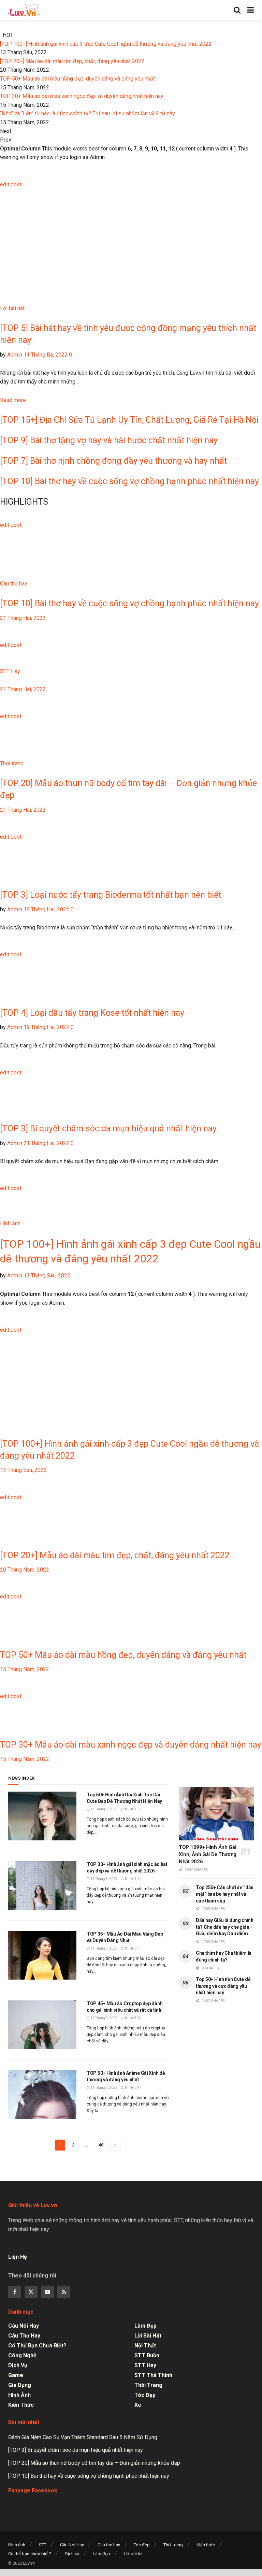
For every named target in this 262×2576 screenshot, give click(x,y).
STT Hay (10, 671)
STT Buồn (147, 2355)
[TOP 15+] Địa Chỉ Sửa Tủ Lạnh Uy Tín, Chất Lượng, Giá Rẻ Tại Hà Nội (129, 420)
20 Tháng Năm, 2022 (25, 1570)
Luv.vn (29, 2563)
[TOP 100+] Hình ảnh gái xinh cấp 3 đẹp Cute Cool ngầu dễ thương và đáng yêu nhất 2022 (106, 44)
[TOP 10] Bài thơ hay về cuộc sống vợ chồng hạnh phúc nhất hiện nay (129, 481)
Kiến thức (21, 2405)
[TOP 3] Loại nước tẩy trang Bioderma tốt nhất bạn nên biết (111, 895)
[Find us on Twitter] (31, 2292)
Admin (15, 355)
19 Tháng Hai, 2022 (46, 909)
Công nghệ (22, 2355)
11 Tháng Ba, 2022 (45, 355)
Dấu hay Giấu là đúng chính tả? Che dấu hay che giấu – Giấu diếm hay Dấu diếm (225, 1927)
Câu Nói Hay (24, 2326)
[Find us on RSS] (64, 2292)
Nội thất (145, 2346)
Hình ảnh (10, 1223)
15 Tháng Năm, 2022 (25, 1669)
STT (43, 2545)
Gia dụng (20, 2385)
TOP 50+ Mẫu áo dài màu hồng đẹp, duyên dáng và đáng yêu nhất (77, 79)
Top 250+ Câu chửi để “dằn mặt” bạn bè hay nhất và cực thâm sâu (225, 1894)
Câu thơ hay (14, 584)
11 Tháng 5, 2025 (104, 1809)
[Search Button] (237, 10)
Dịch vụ (18, 2365)
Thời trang (12, 763)
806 (137, 2018)
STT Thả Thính (153, 2375)
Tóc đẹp (145, 2395)
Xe (138, 2405)
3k (136, 1948)
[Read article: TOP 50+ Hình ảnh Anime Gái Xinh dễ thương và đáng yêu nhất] (42, 2094)
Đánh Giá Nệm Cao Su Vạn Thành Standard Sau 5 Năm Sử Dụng (83, 2437)
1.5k (137, 1809)
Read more (13, 400)
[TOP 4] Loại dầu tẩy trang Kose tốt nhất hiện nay (92, 1013)
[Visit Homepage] (24, 10)
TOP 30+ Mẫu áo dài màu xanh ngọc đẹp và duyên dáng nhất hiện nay (82, 96)
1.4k (137, 1879)
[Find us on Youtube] (47, 2292)
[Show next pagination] (115, 2145)
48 (101, 2145)
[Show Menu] (251, 10)
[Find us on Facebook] (15, 2292)
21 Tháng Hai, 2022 (23, 618)
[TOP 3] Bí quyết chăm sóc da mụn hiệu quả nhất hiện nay (108, 1128)
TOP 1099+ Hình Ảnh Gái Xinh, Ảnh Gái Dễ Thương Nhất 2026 (208, 1854)
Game (16, 2375)
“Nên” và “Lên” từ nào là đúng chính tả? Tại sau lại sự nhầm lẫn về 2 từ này (88, 113)
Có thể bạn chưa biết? (37, 2346)
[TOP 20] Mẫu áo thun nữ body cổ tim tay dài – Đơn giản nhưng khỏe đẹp (94, 2463)
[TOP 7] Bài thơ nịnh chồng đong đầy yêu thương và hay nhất (113, 461)
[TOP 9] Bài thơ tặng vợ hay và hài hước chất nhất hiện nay (109, 440)
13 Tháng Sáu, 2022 (46, 1276)
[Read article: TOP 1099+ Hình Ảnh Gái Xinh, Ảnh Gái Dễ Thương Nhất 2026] (216, 1814)
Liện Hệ (18, 2257)
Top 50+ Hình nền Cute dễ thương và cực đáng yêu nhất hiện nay (223, 1986)
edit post (11, 184)
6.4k (137, 2088)
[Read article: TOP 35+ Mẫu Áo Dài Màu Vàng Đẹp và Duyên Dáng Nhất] (42, 1955)
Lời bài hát (12, 308)
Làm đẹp (145, 2326)
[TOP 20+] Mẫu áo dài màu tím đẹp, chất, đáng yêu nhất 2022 (72, 61)
